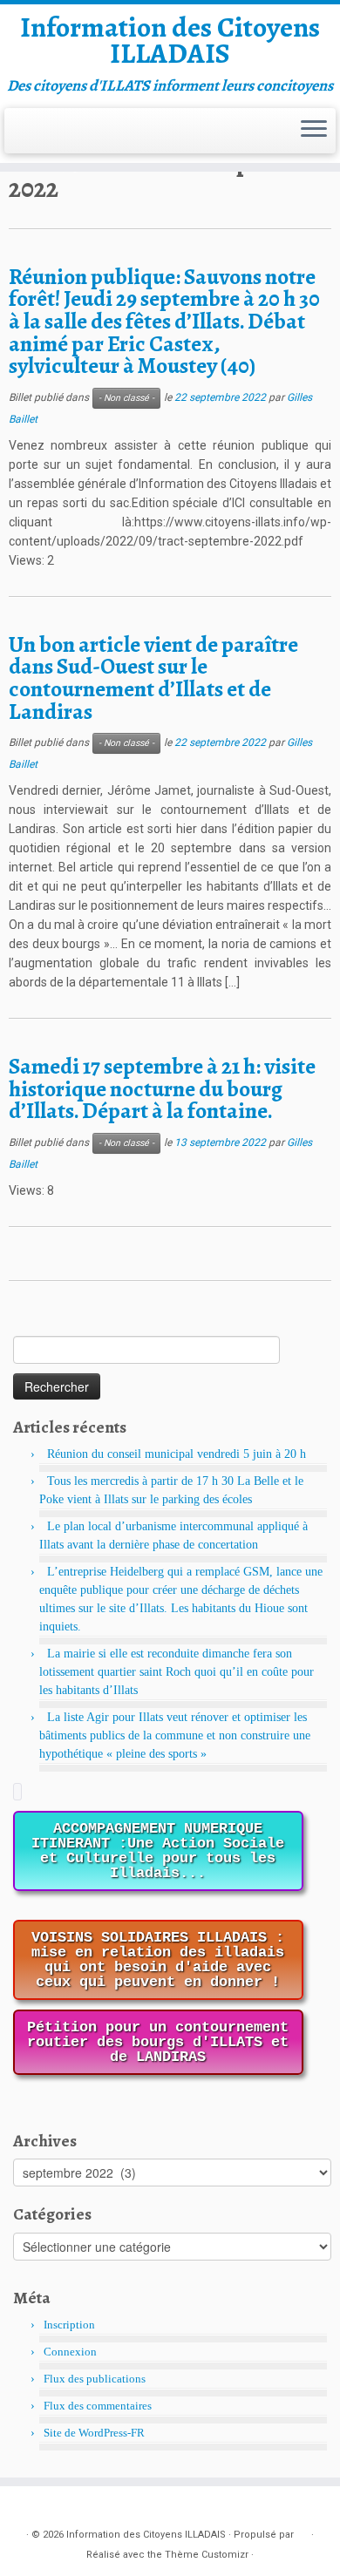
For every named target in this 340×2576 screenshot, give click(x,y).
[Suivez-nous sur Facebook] (52, 140)
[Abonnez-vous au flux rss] (25, 140)
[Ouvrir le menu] (314, 131)
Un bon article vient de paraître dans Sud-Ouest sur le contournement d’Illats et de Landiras (153, 678)
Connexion (70, 2352)
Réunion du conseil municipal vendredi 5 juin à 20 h (177, 1454)
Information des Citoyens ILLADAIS (170, 41)
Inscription (69, 2325)
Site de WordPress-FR (94, 2433)
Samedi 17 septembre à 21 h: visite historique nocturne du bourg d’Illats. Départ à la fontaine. (162, 1088)
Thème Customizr (207, 2555)
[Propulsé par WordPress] (303, 2532)
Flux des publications (95, 2379)
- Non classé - (126, 398)
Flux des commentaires (98, 2406)
